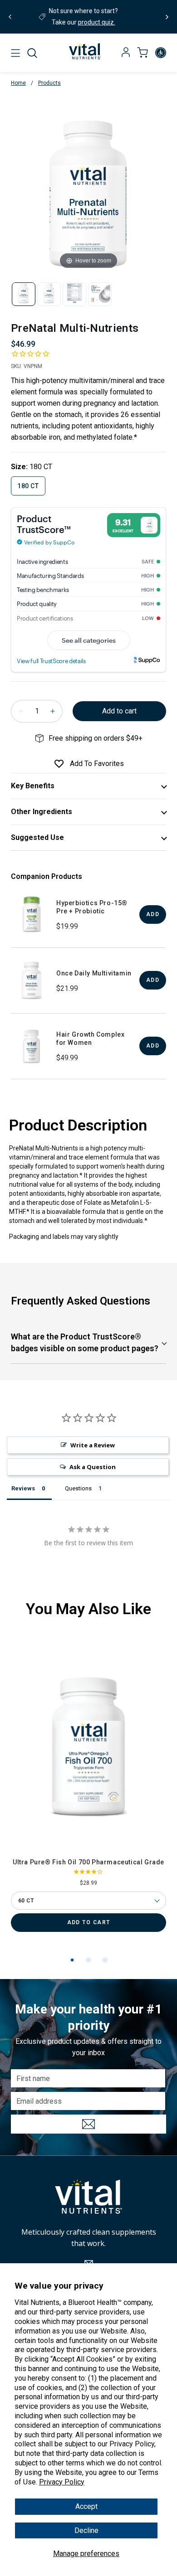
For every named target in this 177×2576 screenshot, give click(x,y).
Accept (86, 2506)
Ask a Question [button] (93, 1467)
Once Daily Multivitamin (94, 973)
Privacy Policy (62, 2482)
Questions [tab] (78, 1488)
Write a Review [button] (93, 1445)
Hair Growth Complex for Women (90, 1038)
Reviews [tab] (23, 1488)
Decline (86, 2530)
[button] (32, 53)
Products (49, 83)
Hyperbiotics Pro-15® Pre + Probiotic (92, 907)
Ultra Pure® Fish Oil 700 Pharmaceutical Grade (88, 1862)
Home (18, 83)
